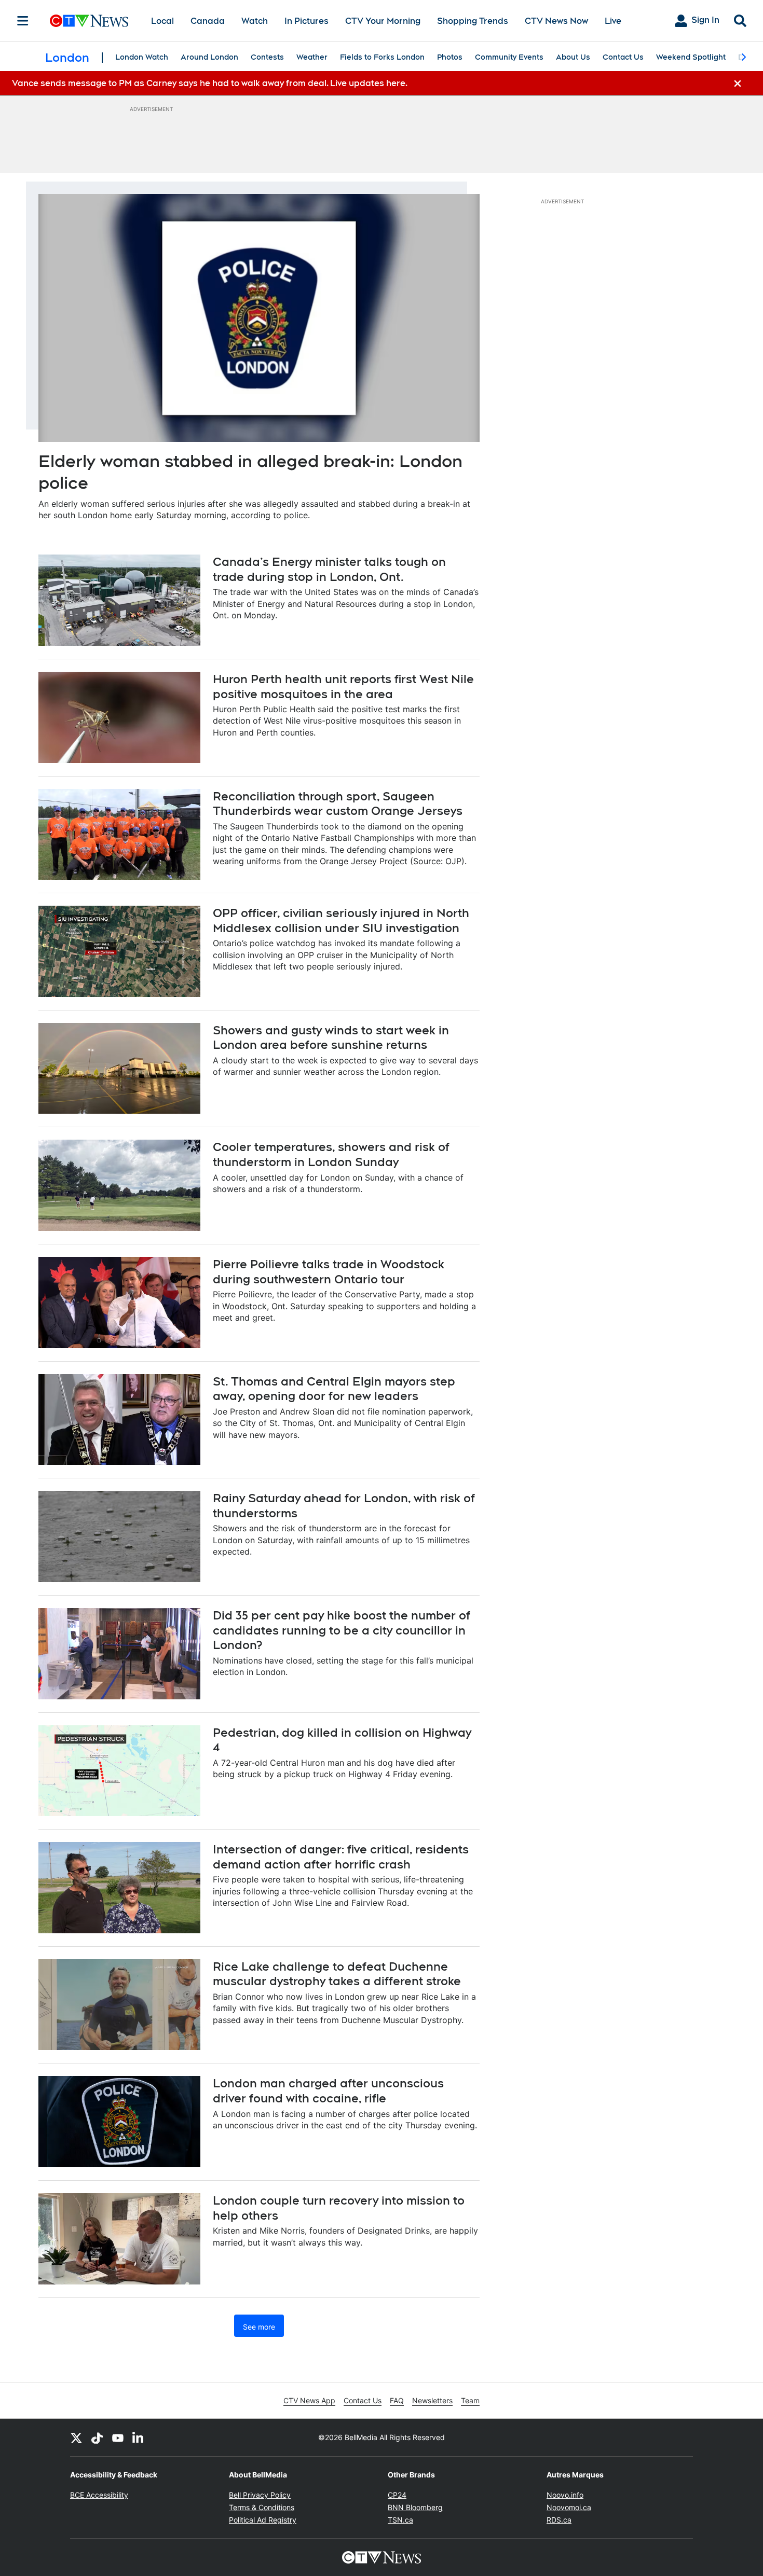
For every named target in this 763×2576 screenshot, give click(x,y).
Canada (208, 21)
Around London (209, 57)
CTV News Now (556, 21)
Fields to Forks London (382, 57)
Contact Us (623, 57)
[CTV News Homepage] (89, 21)
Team (470, 2400)
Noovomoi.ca (569, 2507)
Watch (255, 21)
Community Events (509, 57)
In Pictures (306, 21)
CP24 (397, 2495)
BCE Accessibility (99, 2495)
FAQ (397, 2400)
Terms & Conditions (262, 2507)
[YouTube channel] (118, 2437)
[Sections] (23, 21)
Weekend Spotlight (691, 57)
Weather (312, 57)
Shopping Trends (473, 21)
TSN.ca (400, 2520)
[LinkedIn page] (139, 2437)
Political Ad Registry (263, 2520)
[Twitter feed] (76, 2437)
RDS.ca (559, 2520)
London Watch (142, 57)
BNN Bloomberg (415, 2507)
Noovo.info (565, 2495)
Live (613, 21)
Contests (267, 57)
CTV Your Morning (383, 21)
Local (162, 21)
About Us (573, 57)
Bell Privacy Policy (260, 2495)
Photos (450, 57)
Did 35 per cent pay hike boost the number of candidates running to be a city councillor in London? (342, 1630)
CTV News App (309, 2400)
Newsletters (432, 2400)
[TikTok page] (97, 2437)
